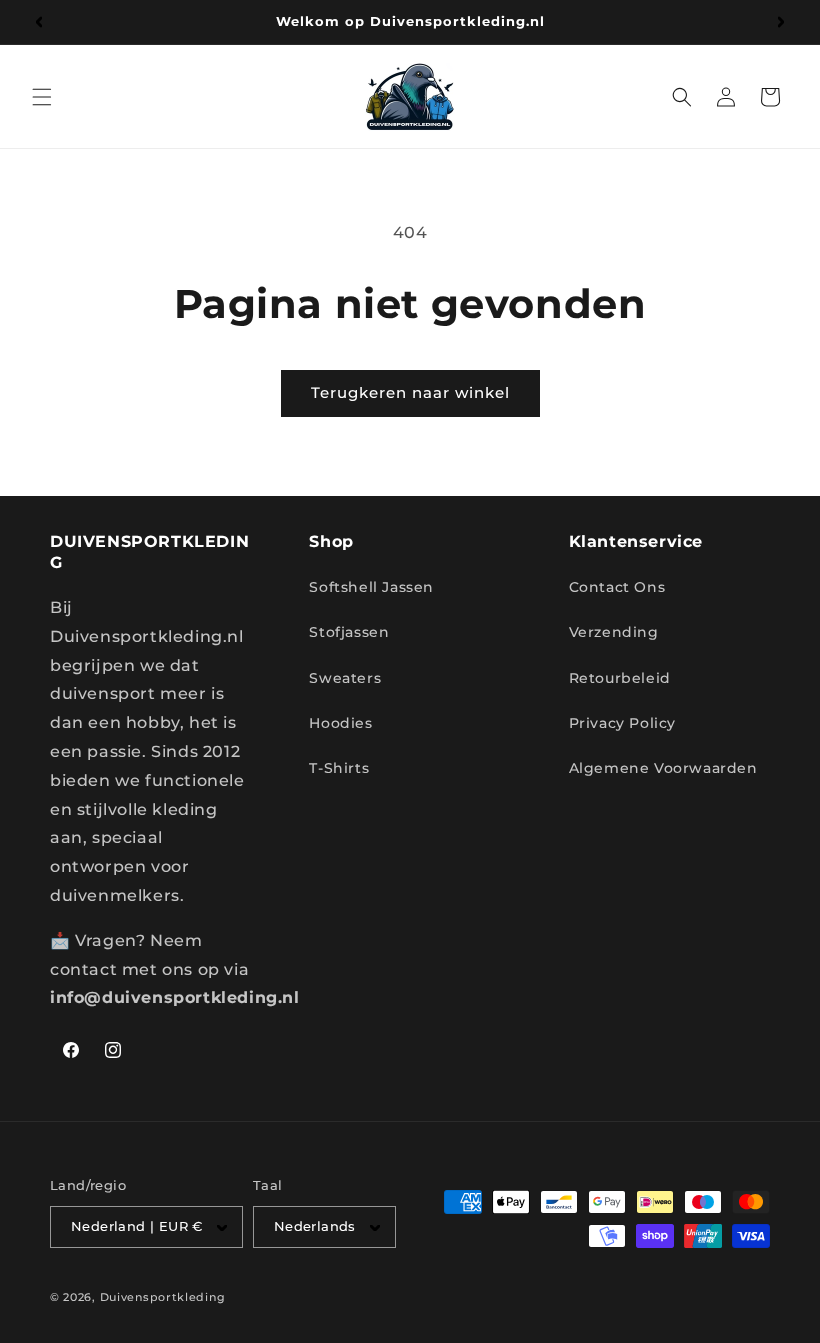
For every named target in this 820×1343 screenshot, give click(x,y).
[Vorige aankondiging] (39, 22)
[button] (42, 97)
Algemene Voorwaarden (663, 768)
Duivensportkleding (163, 1297)
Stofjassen (349, 632)
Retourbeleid (620, 678)
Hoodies (340, 723)
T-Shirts (339, 768)
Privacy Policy (622, 723)
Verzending (614, 632)
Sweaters (345, 678)
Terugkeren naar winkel (410, 392)
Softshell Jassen (371, 587)
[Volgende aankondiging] (781, 22)
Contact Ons (617, 587)
